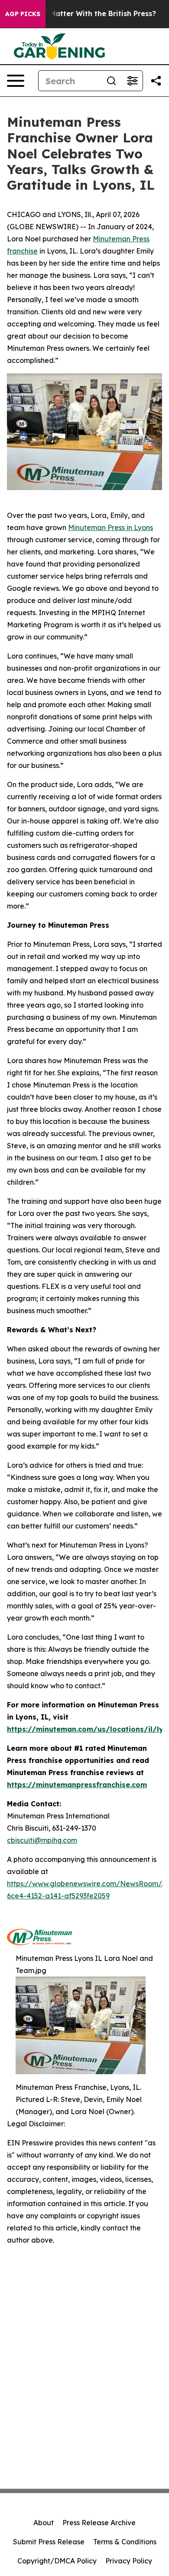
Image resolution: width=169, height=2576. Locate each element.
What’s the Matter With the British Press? (83, 14)
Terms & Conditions (125, 2542)
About (44, 2523)
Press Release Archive (99, 2523)
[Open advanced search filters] (132, 81)
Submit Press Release (49, 2542)
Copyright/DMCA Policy (57, 2561)
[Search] (111, 81)
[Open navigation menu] (16, 81)
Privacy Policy (129, 2561)
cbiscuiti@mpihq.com (42, 1840)
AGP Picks (23, 14)
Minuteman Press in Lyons (110, 527)
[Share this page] (156, 81)
